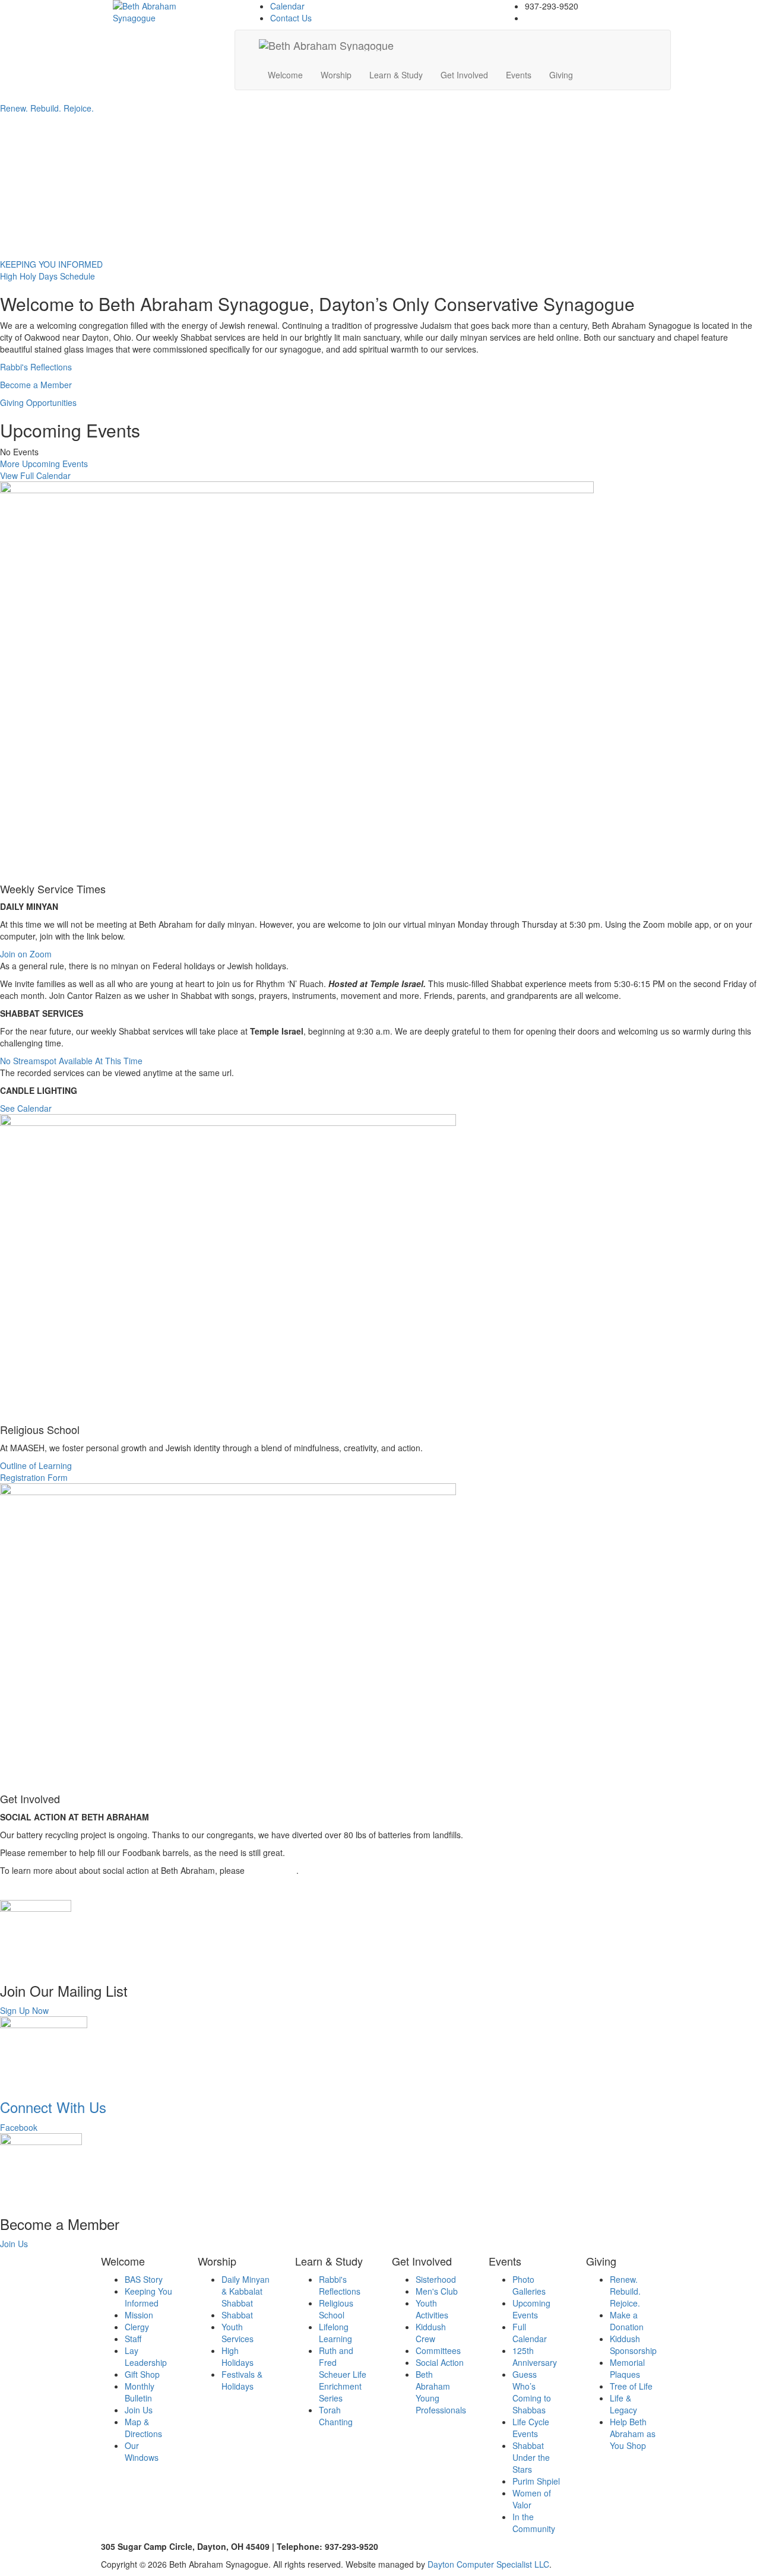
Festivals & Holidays (242, 2380)
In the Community (534, 2523)
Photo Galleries (529, 2285)
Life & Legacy (623, 2404)
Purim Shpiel (536, 2481)
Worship (336, 75)
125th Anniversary (535, 2356)
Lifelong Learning (335, 2333)
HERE (284, 1870)
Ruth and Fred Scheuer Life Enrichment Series (343, 2374)
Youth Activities (432, 2309)
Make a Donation (627, 2321)
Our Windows (142, 2451)
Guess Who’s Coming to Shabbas (532, 2392)
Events (519, 75)
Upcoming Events (531, 2309)
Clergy (137, 2327)
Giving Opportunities (38, 402)
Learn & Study (396, 75)
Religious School (336, 2309)
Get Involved (464, 75)
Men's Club (437, 2291)
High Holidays (237, 2356)
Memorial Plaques (627, 2368)
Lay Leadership (146, 2356)
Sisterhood (436, 2279)
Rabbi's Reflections (36, 367)
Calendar (287, 6)
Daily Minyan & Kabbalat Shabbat (246, 2291)
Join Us (139, 2410)
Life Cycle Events (531, 2428)
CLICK (259, 1870)
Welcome (285, 75)
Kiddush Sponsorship (633, 2345)
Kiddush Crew (431, 2333)
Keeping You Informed (148, 2297)
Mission (139, 2315)
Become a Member (36, 385)
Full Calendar (530, 2333)
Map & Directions (143, 2428)
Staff (133, 2339)
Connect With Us (53, 2107)
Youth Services (237, 2333)
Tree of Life (631, 2386)
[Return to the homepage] (152, 12)
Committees (438, 2350)
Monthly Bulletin (140, 2392)
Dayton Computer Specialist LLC (488, 2564)
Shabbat (237, 2315)
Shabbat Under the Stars (531, 2457)
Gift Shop (142, 2374)
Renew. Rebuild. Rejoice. (625, 2291)
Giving (561, 75)
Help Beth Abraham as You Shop (633, 2434)
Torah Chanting (336, 2416)
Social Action (440, 2362)
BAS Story (144, 2279)
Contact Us (291, 18)
